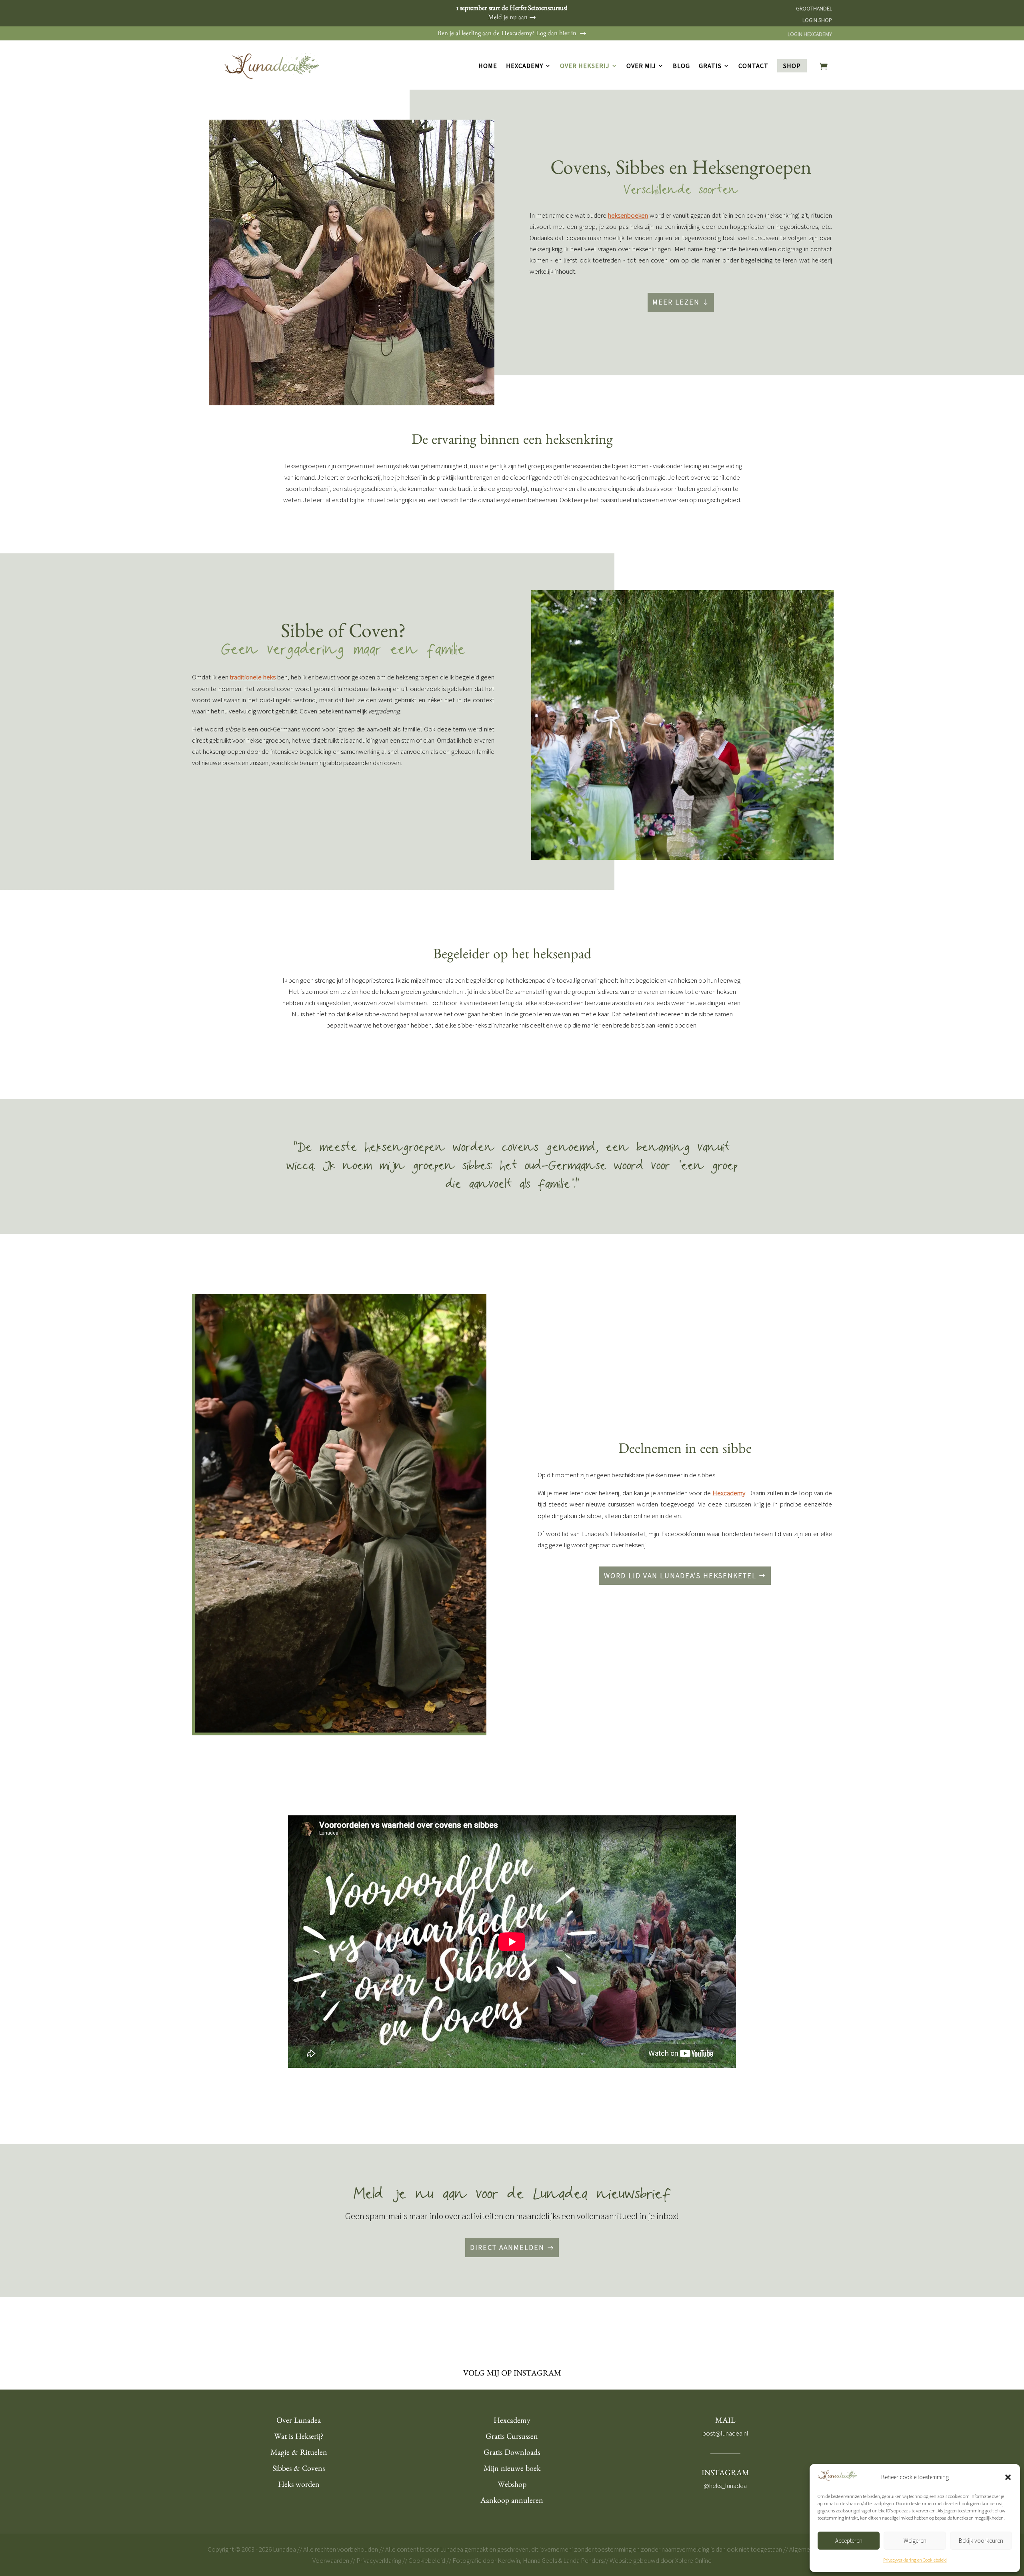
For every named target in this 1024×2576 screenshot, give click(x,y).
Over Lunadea (299, 2422)
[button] (1008, 2477)
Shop (792, 66)
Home (488, 66)
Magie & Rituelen (299, 2454)
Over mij (641, 66)
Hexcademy (525, 66)
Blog (681, 66)
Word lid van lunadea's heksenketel (680, 1575)
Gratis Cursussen (512, 2438)
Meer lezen (676, 302)
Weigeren (915, 2541)
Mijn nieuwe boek (512, 2470)
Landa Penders (583, 2560)
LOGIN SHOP (817, 20)
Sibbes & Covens (299, 2470)
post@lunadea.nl (725, 2433)
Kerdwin (509, 2560)
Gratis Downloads (512, 2454)
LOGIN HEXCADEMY (810, 34)
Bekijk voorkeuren (981, 2541)
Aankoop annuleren (512, 2502)
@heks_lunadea (725, 2486)
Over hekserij (585, 66)
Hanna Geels (540, 2560)
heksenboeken (628, 215)
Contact (753, 66)
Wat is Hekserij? (299, 2438)
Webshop (512, 2486)
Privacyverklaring (379, 2560)
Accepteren (849, 2541)
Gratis (710, 66)
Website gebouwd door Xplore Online (661, 2560)
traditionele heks (253, 677)
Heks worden (299, 2486)
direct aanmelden (507, 2247)
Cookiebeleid (427, 2560)
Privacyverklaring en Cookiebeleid (915, 2560)
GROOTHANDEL (814, 8)
